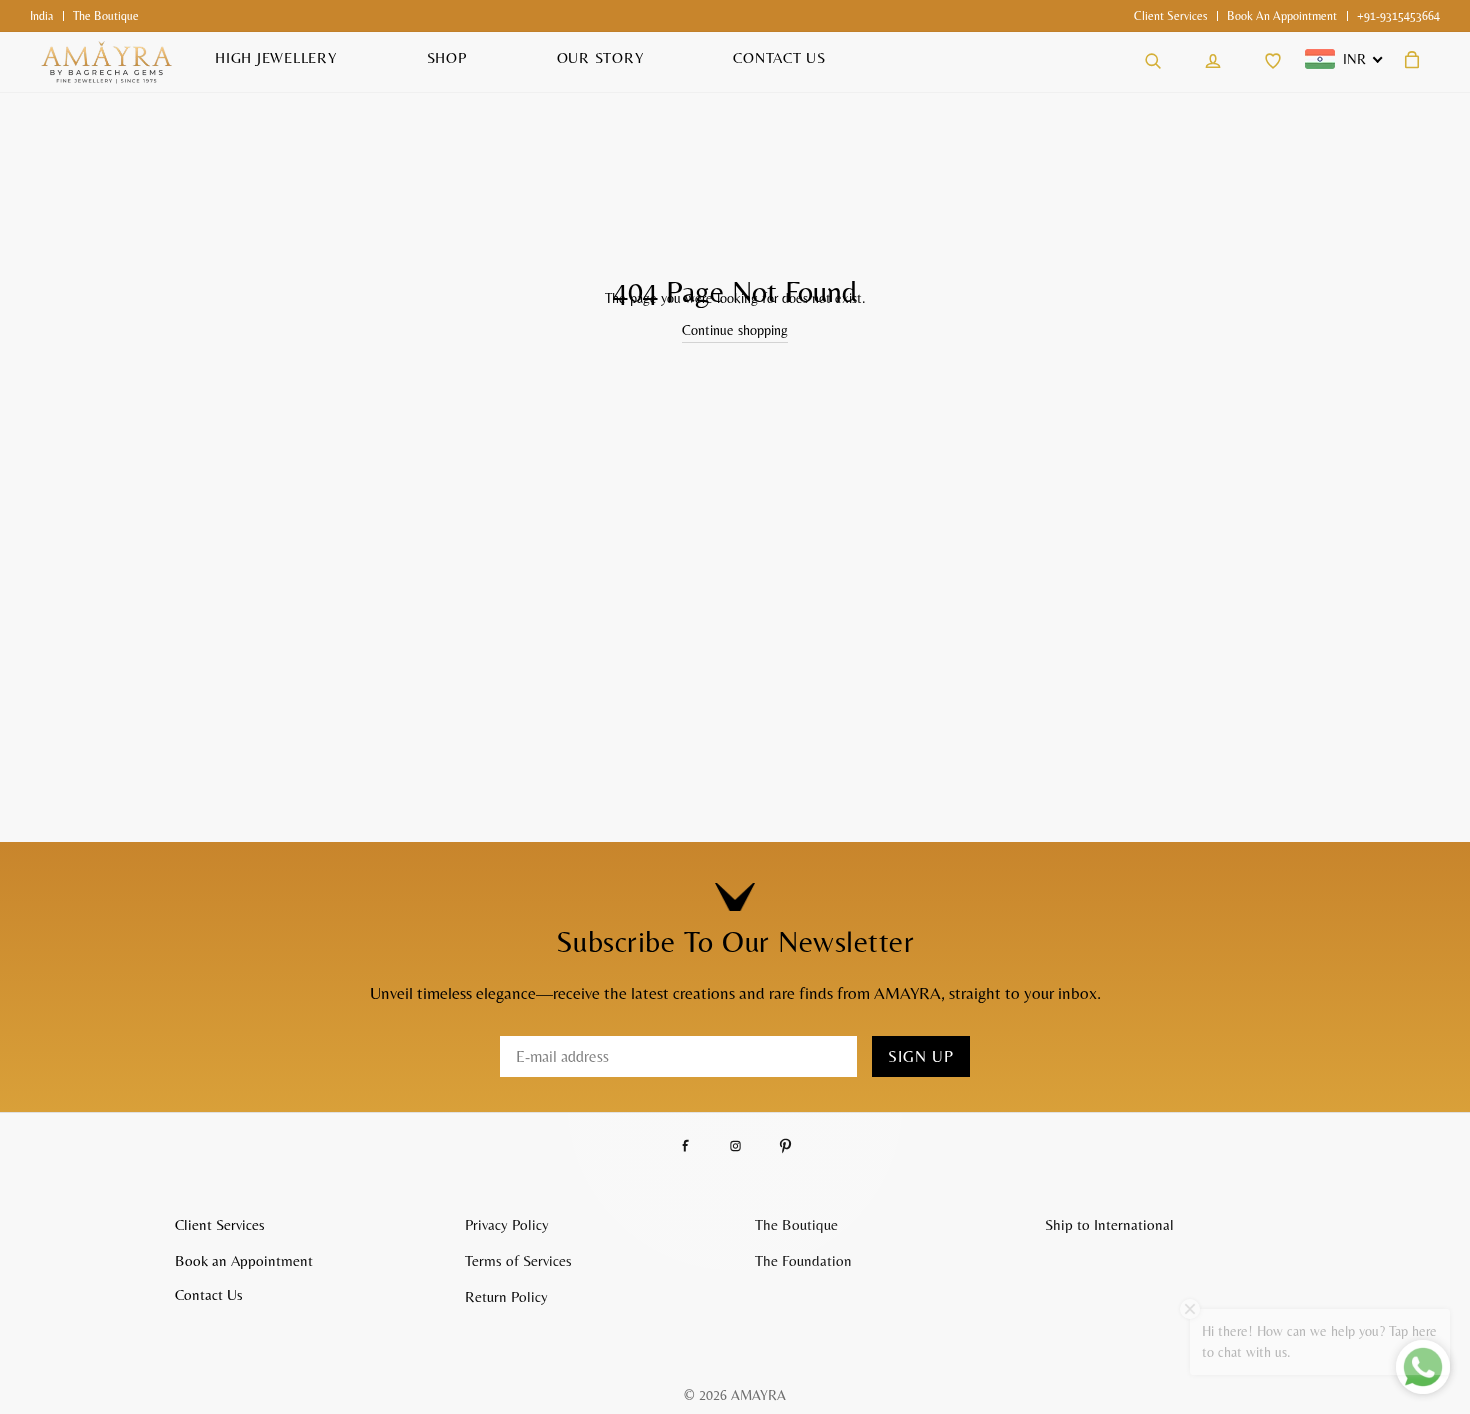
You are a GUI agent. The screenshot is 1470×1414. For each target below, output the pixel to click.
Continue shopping (735, 330)
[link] (1170, 16)
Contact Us (779, 57)
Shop (447, 57)
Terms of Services (518, 1260)
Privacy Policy (507, 1224)
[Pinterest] (785, 1145)
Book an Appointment (1282, 16)
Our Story (600, 57)
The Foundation (803, 1260)
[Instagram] (735, 1145)
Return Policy (506, 1296)
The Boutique (796, 1224)
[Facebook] (685, 1145)
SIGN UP (921, 1056)
